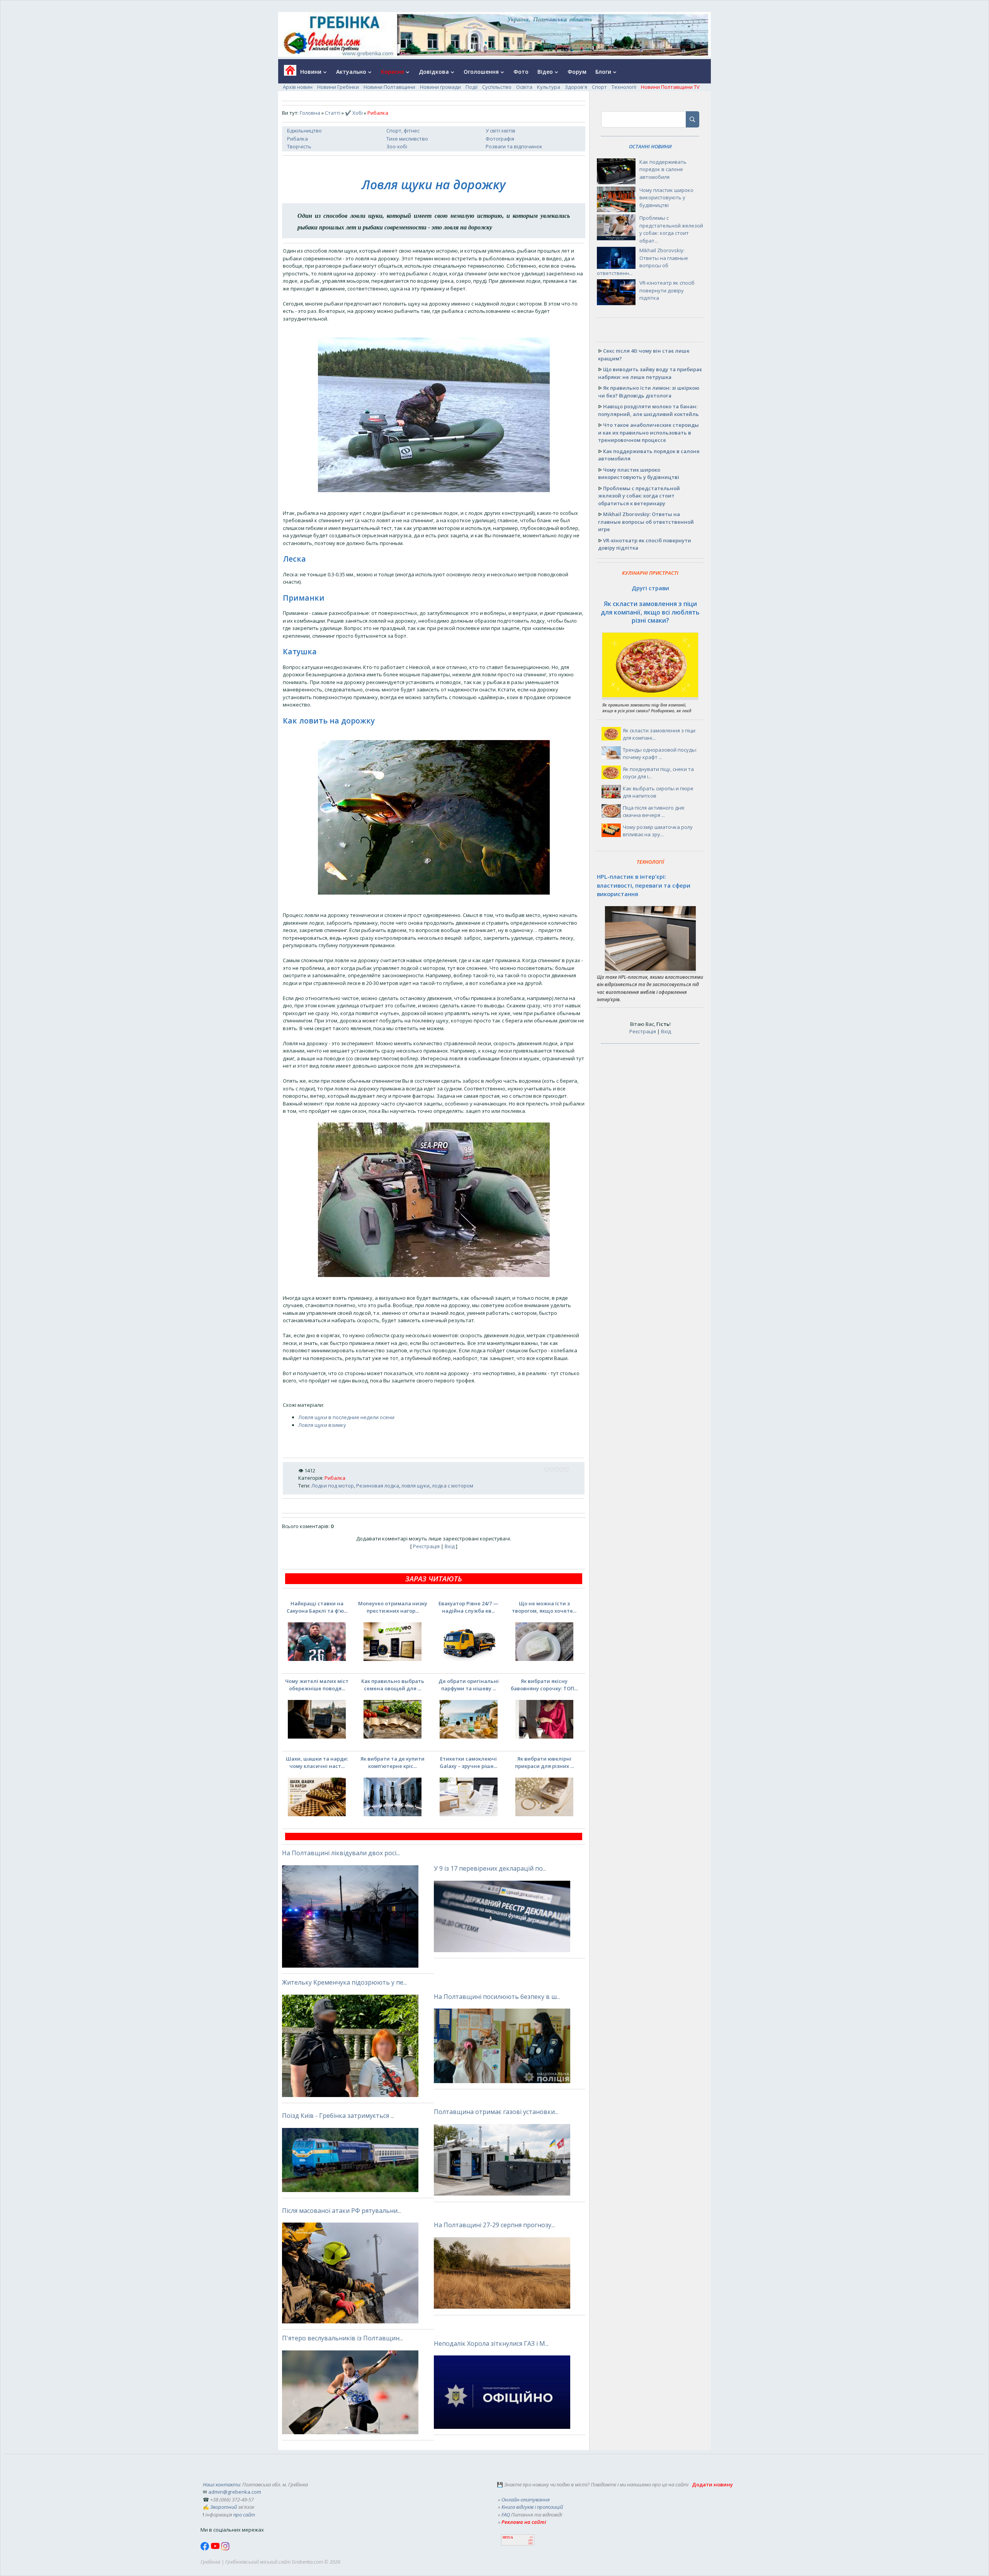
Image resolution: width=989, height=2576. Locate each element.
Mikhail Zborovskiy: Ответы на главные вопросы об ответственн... (642, 262)
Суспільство (497, 87)
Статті (333, 113)
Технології (624, 87)
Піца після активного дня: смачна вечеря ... (654, 812)
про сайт (244, 2515)
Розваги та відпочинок (514, 146)
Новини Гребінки (338, 87)
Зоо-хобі (397, 146)
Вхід (450, 1546)
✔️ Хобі (354, 113)
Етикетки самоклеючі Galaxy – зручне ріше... (468, 1763)
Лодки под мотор (333, 1486)
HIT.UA (508, 2538)
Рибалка (297, 139)
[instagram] (225, 2549)
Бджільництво (304, 131)
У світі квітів (500, 131)
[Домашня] (287, 73)
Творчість (299, 146)
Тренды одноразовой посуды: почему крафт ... (660, 754)
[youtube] (216, 2549)
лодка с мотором (453, 1486)
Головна (310, 113)
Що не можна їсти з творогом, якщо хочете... (544, 1607)
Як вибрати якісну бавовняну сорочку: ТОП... (544, 1685)
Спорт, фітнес (403, 131)
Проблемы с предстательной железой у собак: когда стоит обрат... (671, 229)
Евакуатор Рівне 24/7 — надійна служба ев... (468, 1607)
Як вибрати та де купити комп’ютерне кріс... (393, 1763)
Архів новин (298, 87)
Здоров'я (576, 87)
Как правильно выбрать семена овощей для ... (393, 1685)
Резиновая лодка (378, 1486)
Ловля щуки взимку (322, 1425)
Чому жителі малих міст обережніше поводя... (317, 1685)
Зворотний (223, 2507)
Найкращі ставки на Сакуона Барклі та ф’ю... (317, 1607)
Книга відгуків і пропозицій (532, 2507)
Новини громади (440, 87)
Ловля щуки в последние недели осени (346, 1417)
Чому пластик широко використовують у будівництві (666, 198)
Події (472, 87)
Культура (549, 87)
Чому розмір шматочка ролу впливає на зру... (658, 831)
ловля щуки (415, 1486)
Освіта (524, 87)
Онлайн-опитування (526, 2500)
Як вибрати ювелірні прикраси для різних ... (544, 1763)
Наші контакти (221, 2484)
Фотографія (500, 139)
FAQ (506, 2515)
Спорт (599, 87)
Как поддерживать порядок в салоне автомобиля (663, 169)
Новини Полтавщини (389, 87)
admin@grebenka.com (235, 2492)
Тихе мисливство (407, 139)
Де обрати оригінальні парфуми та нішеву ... (469, 1685)
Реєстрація (426, 1546)
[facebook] (206, 2549)
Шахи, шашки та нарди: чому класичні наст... (317, 1763)
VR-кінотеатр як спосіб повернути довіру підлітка (667, 290)
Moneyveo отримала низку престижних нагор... (393, 1607)
